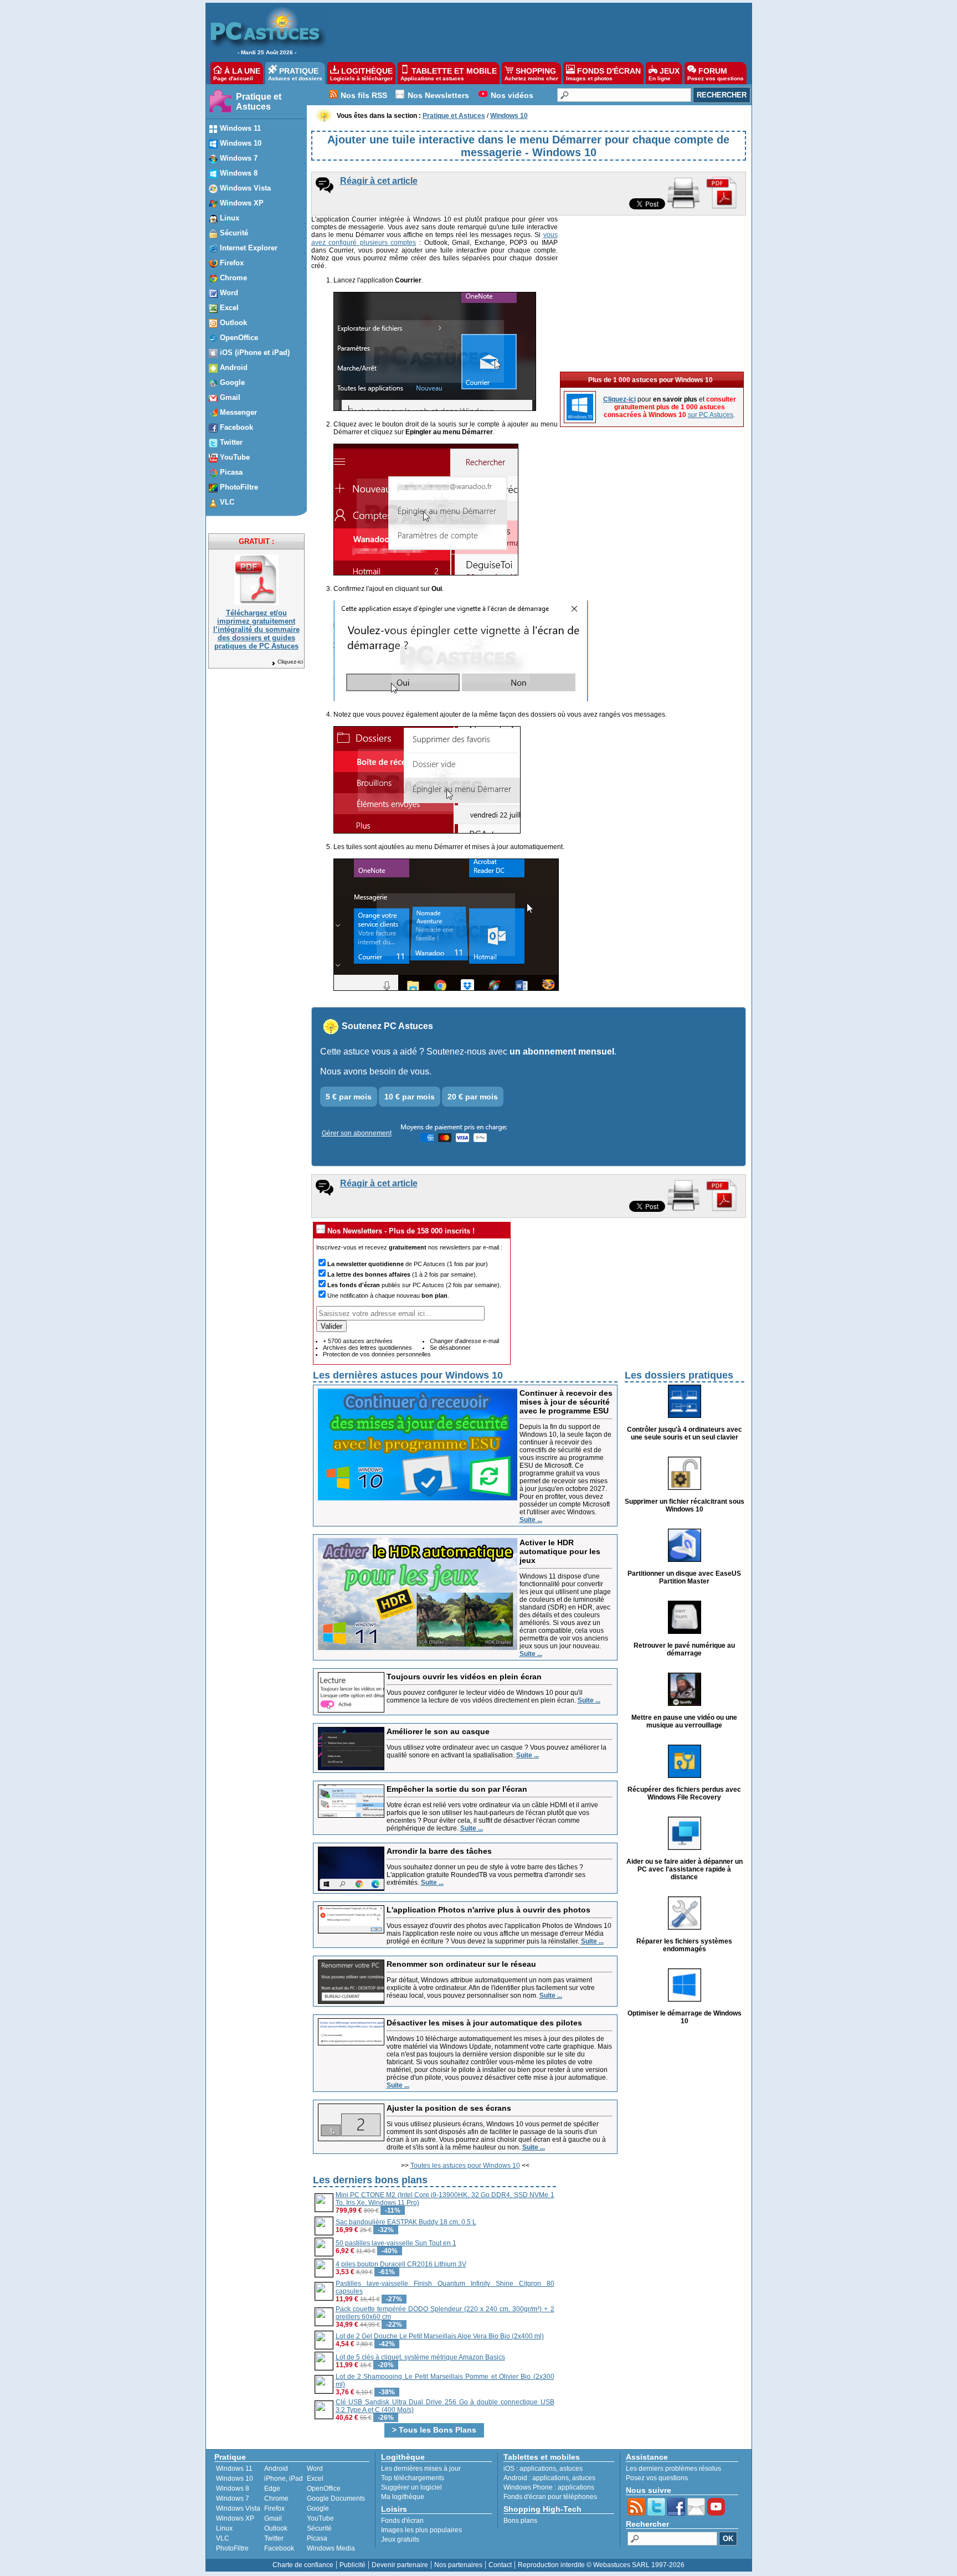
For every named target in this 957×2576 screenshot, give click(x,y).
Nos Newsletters (438, 95)
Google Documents (336, 2498)
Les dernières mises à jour (421, 2469)
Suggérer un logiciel (411, 2487)
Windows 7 (233, 2498)
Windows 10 (235, 2479)
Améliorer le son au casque (438, 1731)
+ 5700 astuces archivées (358, 1341)
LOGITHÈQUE (361, 74)
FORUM (716, 74)
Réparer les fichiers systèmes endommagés (684, 1945)
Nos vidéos (512, 95)
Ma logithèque (403, 2497)
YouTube (320, 2518)
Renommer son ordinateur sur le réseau (461, 1964)
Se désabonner (450, 1348)
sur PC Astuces (711, 415)
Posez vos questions (657, 2478)
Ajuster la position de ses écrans (449, 2108)
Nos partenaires (458, 2565)
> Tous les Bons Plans (434, 2430)
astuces (571, 2469)
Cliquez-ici (290, 662)
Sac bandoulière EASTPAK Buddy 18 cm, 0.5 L (406, 2222)
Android (276, 2469)
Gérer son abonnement (357, 1133)
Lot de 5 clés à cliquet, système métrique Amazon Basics (420, 2357)
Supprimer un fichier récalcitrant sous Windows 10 (685, 1505)
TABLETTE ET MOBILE (449, 74)
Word (315, 2469)
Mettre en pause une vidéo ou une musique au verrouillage (684, 1721)
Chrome (276, 2498)
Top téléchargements (413, 2478)
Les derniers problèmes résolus (673, 2469)
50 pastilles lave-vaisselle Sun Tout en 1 (396, 2243)
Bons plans (520, 2521)
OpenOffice (324, 2488)
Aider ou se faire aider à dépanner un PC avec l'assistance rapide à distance (685, 1869)
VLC (223, 2538)
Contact (500, 2565)
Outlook (276, 2528)
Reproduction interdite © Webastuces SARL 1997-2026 (601, 2565)
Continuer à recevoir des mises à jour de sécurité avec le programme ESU (566, 1402)
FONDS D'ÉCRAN (603, 74)
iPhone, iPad (284, 2479)
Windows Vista (238, 2508)
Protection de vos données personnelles (377, 1354)
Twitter (274, 2538)
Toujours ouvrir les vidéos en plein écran (464, 1677)
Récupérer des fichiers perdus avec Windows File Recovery (684, 1793)
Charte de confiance (303, 2565)
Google (318, 2508)
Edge (272, 2488)
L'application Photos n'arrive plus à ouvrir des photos (488, 1910)
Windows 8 (233, 2488)
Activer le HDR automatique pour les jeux (560, 1551)
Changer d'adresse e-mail (464, 1341)
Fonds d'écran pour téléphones (550, 2497)
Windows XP (235, 2518)
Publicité (353, 2565)
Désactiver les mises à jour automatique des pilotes (484, 2023)
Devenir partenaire (400, 2565)
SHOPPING (531, 74)
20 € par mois (473, 1097)
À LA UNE (237, 74)
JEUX (664, 74)
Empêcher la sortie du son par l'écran (457, 1789)
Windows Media (331, 2548)
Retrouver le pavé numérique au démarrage (684, 1649)
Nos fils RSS (364, 95)
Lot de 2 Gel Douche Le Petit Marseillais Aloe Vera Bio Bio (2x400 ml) (440, 2336)
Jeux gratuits (400, 2539)
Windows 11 (234, 2469)
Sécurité (319, 2528)
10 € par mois (410, 1097)
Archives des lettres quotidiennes (367, 1348)
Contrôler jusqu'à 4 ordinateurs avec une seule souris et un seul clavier (685, 1433)
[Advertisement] (533, 31)
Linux (224, 2528)
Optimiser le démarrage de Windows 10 (685, 2017)
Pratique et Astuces (259, 102)
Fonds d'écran (402, 2521)
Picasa (317, 2538)
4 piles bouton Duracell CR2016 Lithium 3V (401, 2264)
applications (538, 2469)
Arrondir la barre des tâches (439, 1851)
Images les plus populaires (421, 2530)
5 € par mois (349, 1097)
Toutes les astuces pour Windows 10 (465, 2166)
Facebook (279, 2548)
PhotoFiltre (232, 2548)
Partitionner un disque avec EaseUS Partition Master (684, 1577)
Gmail (273, 2518)
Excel (315, 2479)
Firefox (274, 2508)
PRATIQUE (295, 74)
